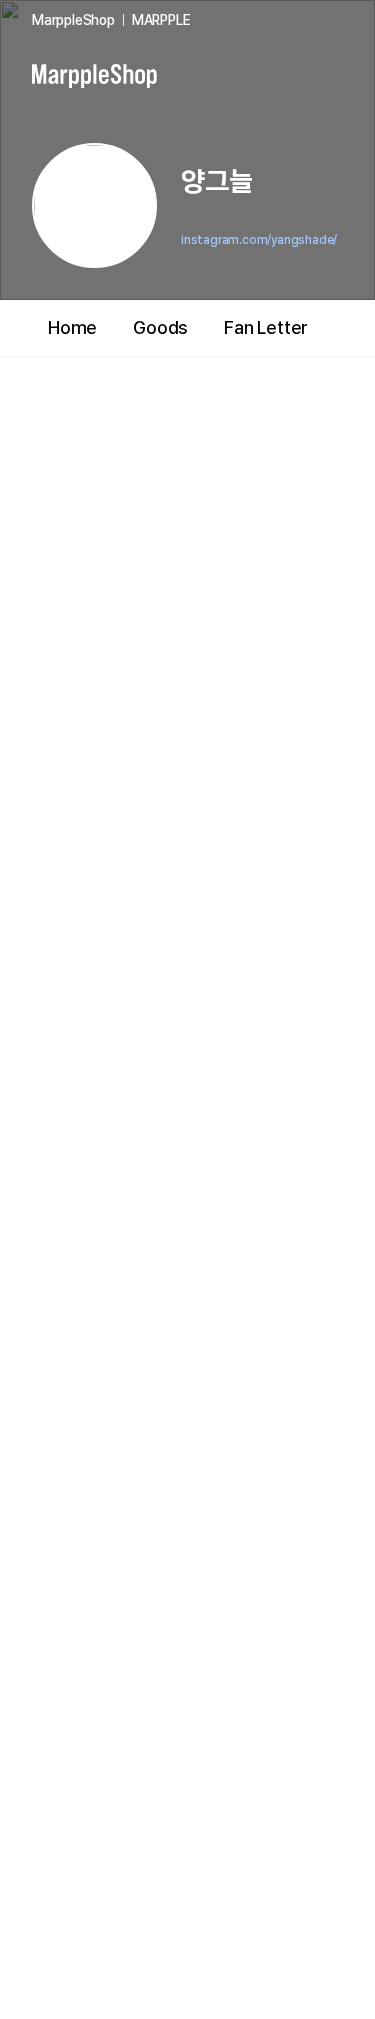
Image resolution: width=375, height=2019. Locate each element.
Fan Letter (266, 327)
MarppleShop (73, 20)
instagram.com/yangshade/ (259, 240)
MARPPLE (161, 20)
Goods (160, 327)
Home (72, 327)
